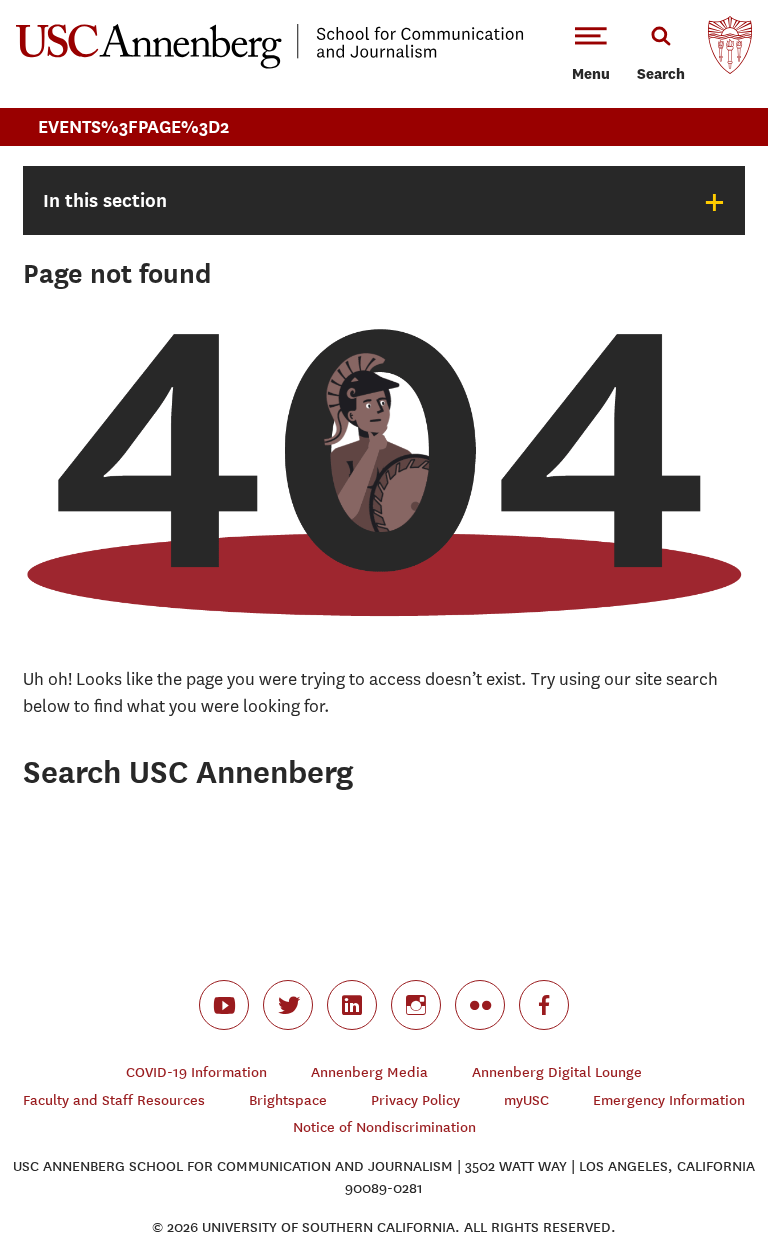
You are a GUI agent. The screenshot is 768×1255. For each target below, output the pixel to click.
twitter (288, 1005)
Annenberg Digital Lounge (557, 1072)
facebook (544, 1005)
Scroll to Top (682, 1169)
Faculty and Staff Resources (114, 1100)
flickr (480, 1005)
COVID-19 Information (196, 1072)
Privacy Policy (415, 1100)
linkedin (352, 1005)
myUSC (526, 1100)
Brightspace (288, 1100)
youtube (224, 1005)
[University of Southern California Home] (730, 50)
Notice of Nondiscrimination (384, 1127)
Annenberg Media (369, 1072)
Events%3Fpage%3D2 (133, 126)
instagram (416, 1005)
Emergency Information (669, 1100)
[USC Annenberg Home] (270, 65)
